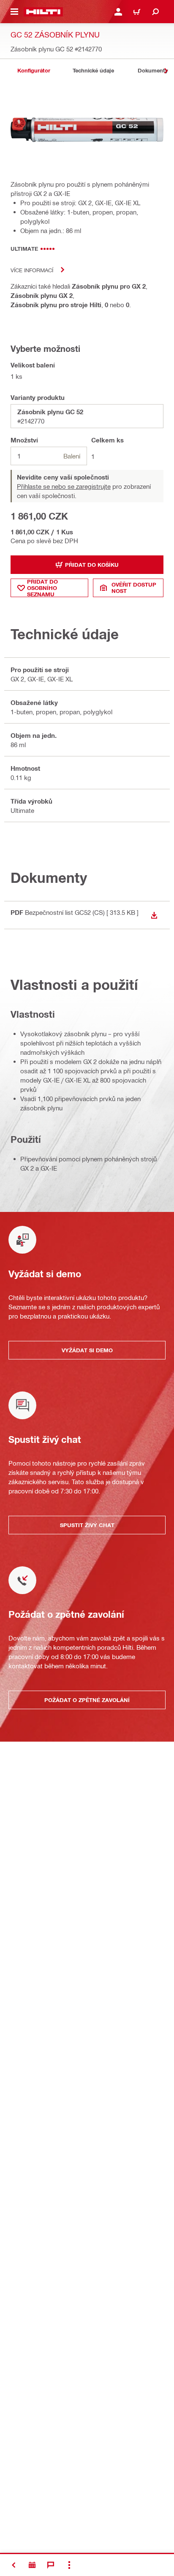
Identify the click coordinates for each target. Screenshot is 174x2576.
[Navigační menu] (14, 12)
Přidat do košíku (92, 565)
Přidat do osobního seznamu (42, 588)
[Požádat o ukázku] (32, 2565)
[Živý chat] (51, 2565)
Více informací (32, 270)
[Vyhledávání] (155, 12)
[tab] (34, 71)
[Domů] (43, 12)
